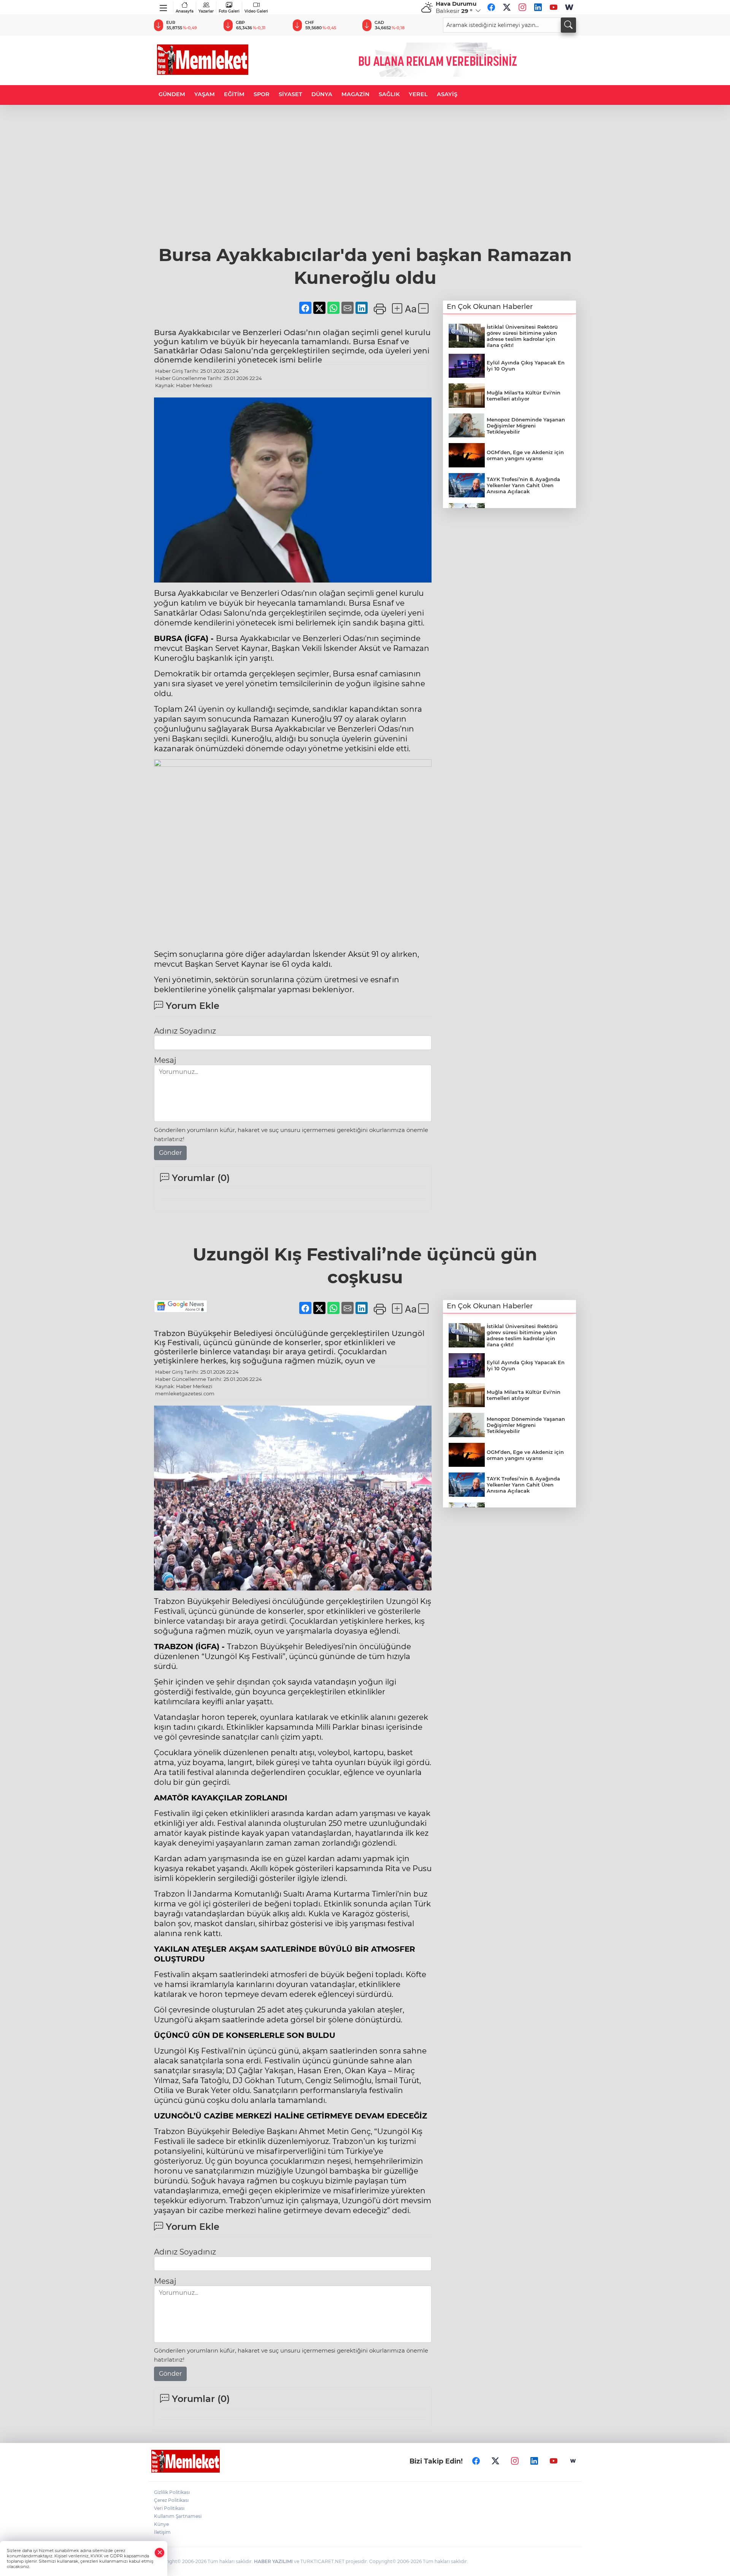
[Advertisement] (365, 187)
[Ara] (568, 25)
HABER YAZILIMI (273, 2561)
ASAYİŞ (447, 94)
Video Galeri (256, 11)
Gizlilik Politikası (172, 2492)
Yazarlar (206, 11)
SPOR (262, 94)
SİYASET (290, 94)
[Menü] (164, 6)
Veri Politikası (169, 2508)
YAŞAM (205, 94)
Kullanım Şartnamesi (178, 2516)
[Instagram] (522, 7)
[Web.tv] (569, 7)
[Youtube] (554, 7)
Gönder (170, 1153)
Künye (161, 2524)
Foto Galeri (229, 11)
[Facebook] (491, 7)
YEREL (418, 94)
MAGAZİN (355, 94)
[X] (507, 7)
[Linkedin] (538, 7)
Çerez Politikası (171, 2500)
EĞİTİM (234, 94)
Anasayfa (185, 11)
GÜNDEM (172, 94)
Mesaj (165, 1060)
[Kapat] (160, 2553)
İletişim (162, 2532)
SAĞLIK (389, 94)
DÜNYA (322, 94)
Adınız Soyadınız (185, 1031)
